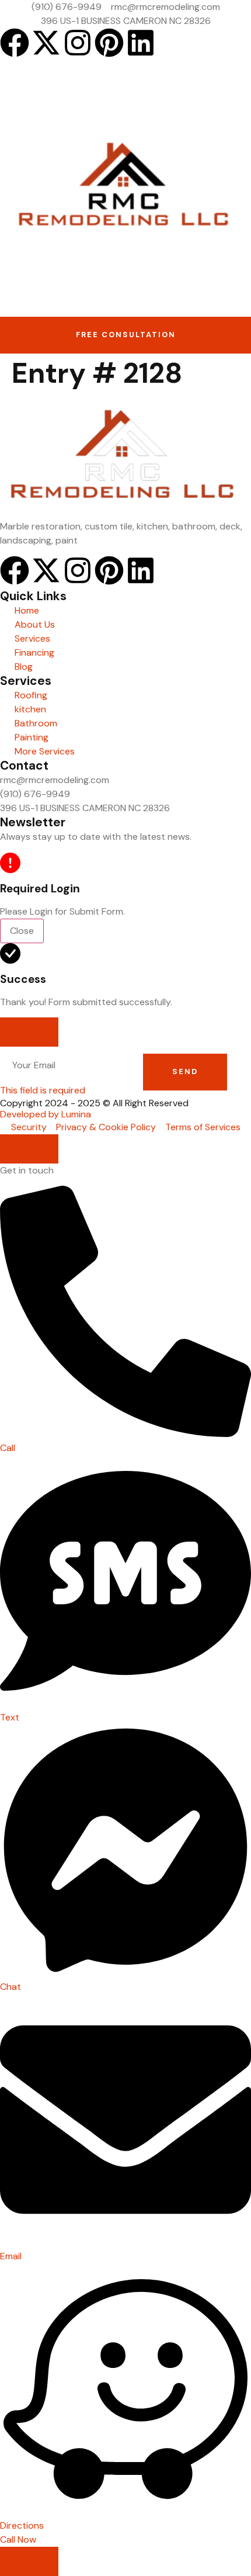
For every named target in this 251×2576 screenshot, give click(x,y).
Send (185, 1071)
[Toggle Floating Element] (29, 2561)
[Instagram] (78, 43)
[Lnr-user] (172, 43)
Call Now (18, 2539)
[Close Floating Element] (29, 1149)
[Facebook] (15, 43)
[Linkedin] (141, 43)
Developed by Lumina (46, 1114)
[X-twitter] (46, 43)
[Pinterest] (109, 43)
